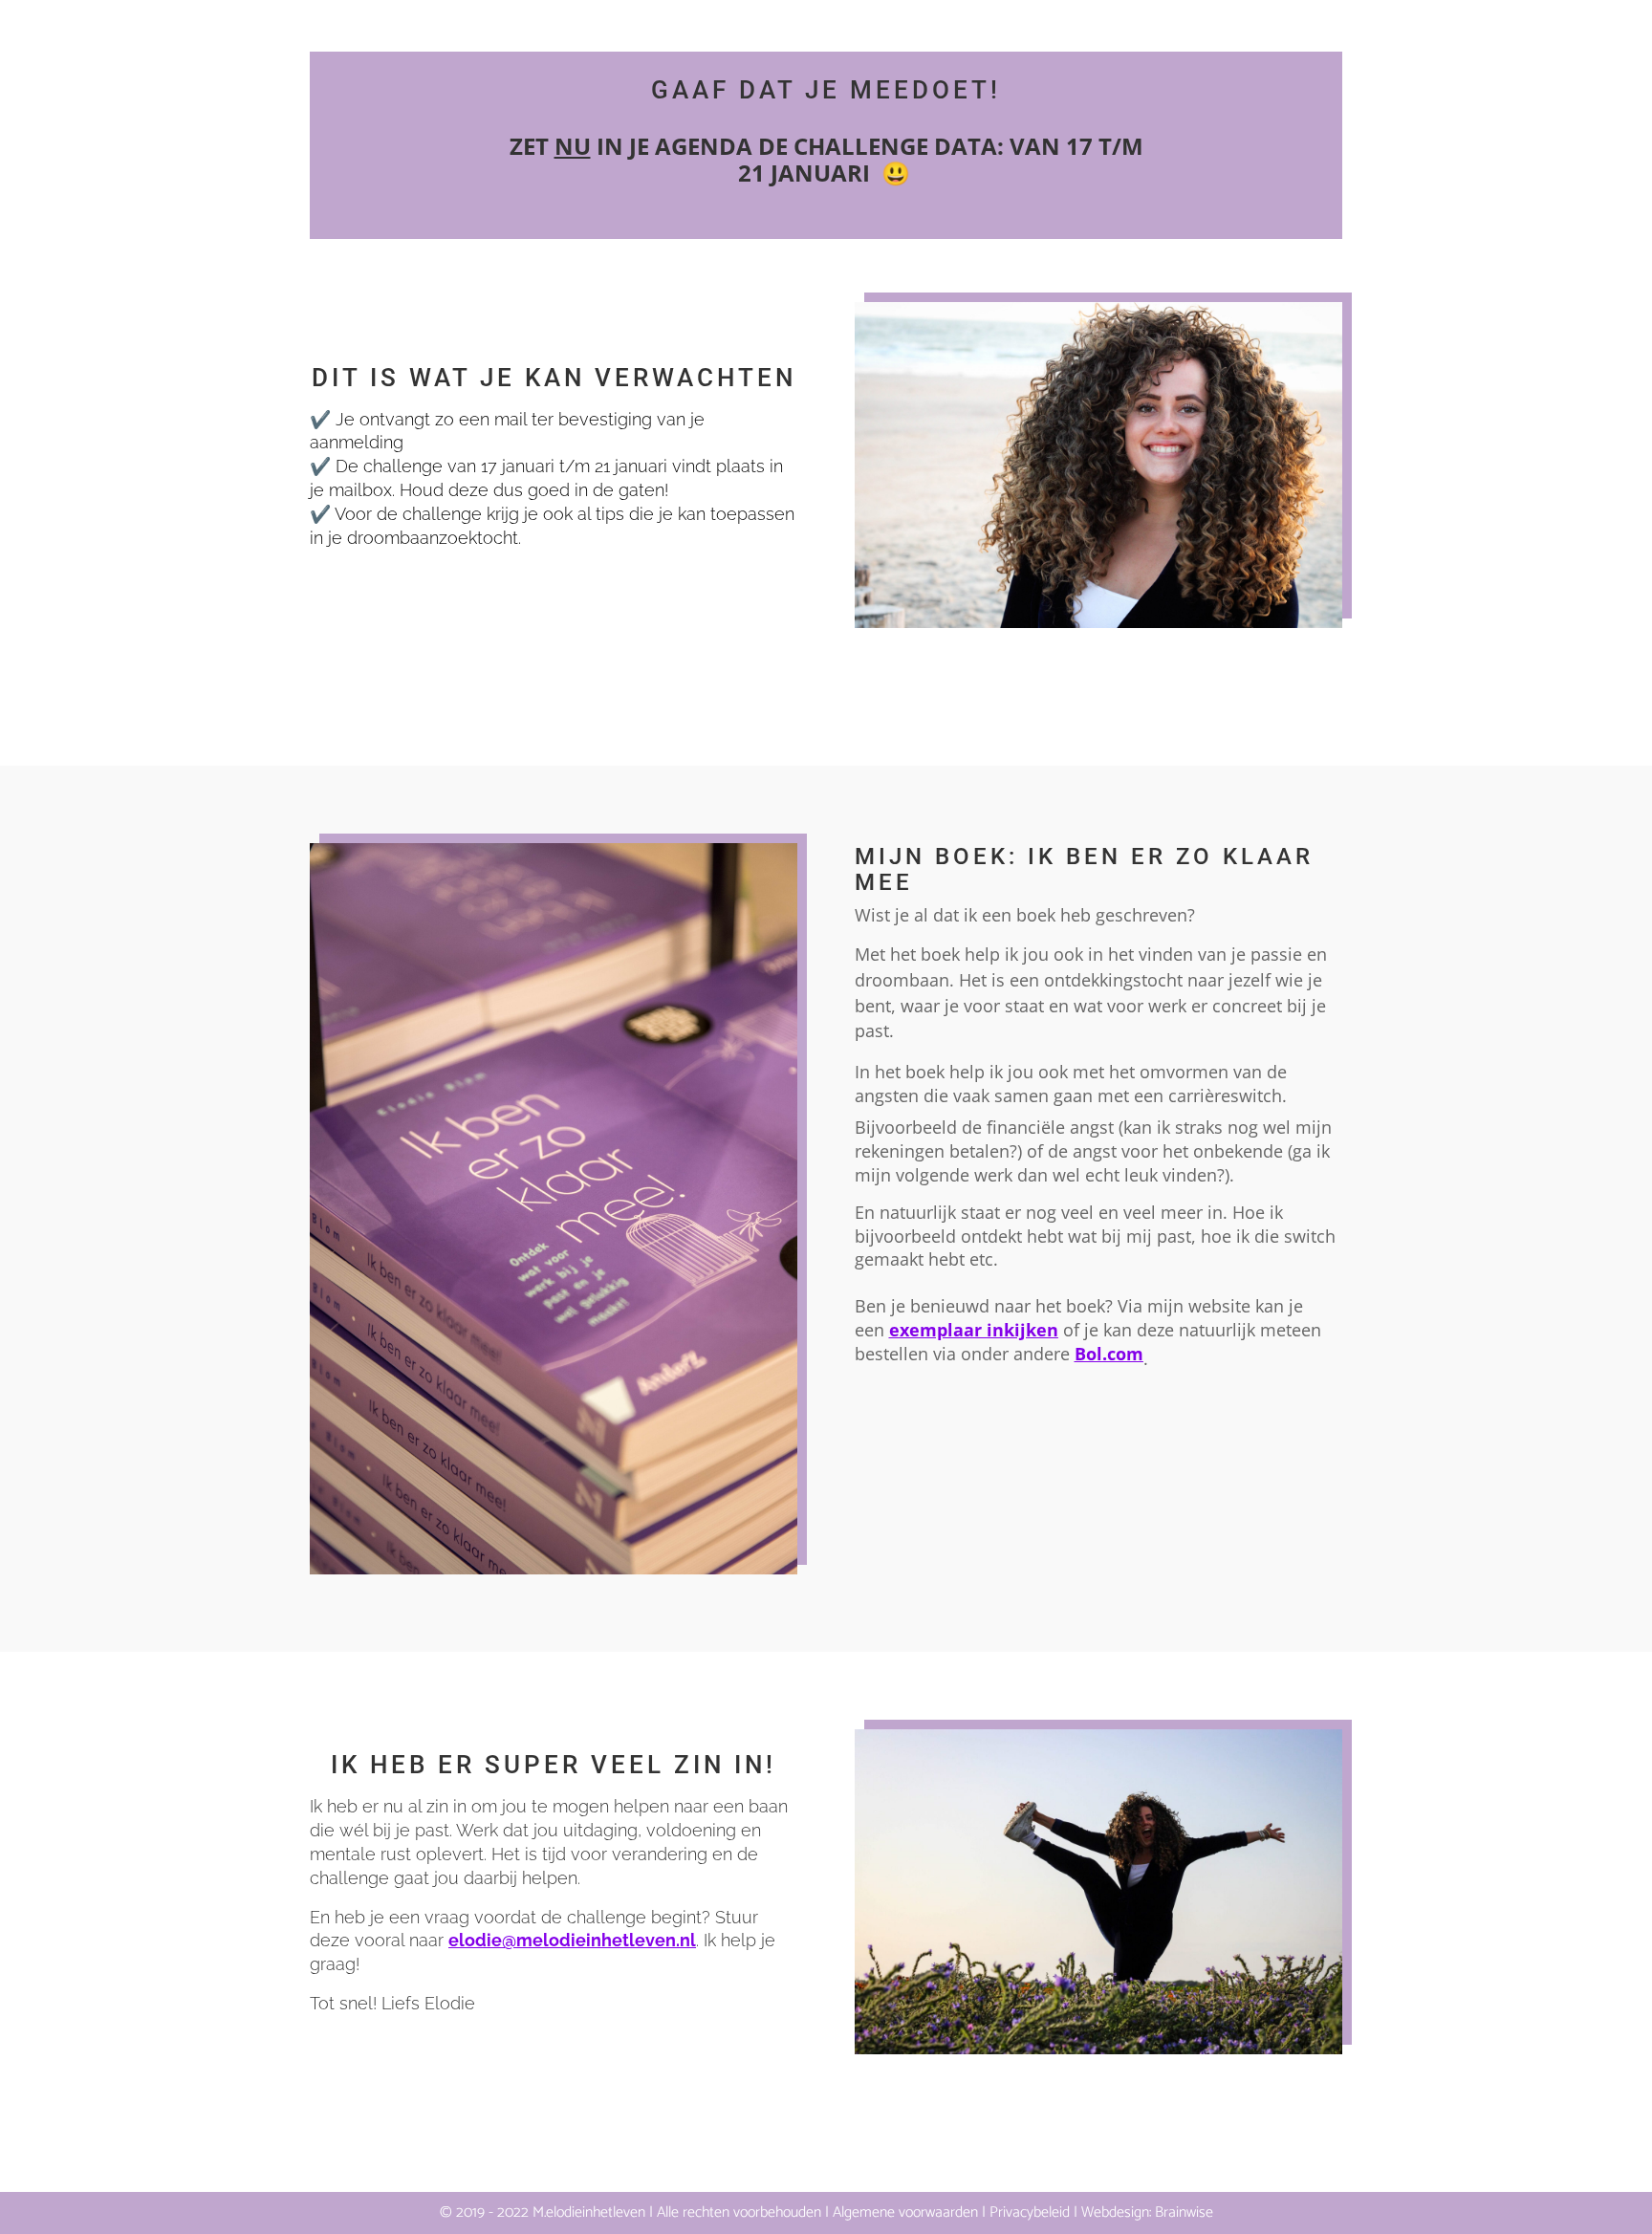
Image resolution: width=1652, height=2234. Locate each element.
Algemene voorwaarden (905, 2212)
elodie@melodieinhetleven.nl (572, 1940)
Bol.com (1109, 1354)
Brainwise (1184, 2212)
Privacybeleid (1030, 2212)
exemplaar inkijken (974, 1330)
